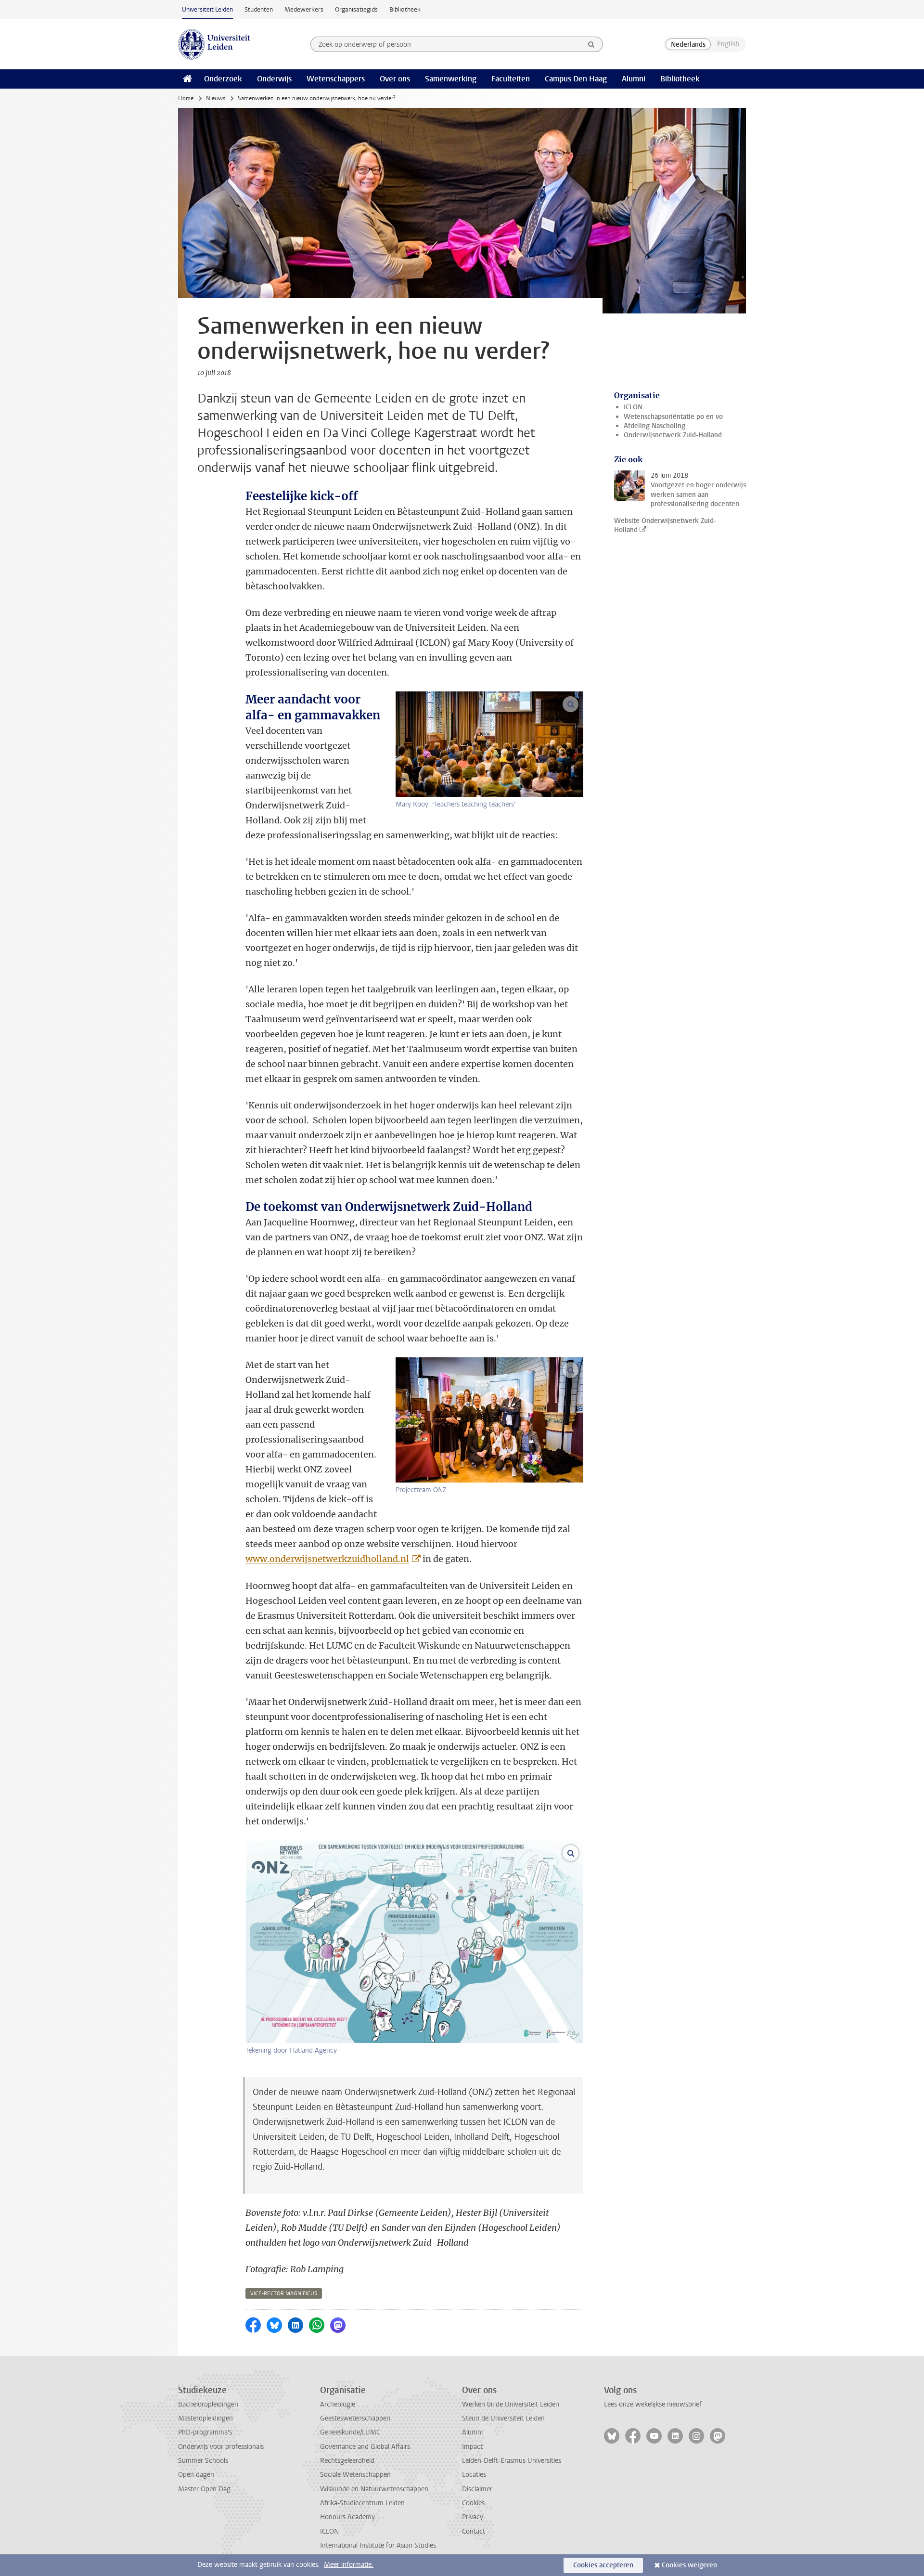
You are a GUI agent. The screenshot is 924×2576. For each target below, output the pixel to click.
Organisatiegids (356, 9)
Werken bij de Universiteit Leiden (511, 2404)
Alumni (634, 79)
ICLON (633, 407)
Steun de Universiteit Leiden (503, 2418)
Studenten (259, 9)
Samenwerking (451, 79)
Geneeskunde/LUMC (350, 2432)
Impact (472, 2447)
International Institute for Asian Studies (378, 2545)
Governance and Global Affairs (365, 2447)
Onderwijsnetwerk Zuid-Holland (673, 435)
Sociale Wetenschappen (355, 2475)
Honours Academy (347, 2517)
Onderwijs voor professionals (221, 2447)
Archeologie (338, 2404)
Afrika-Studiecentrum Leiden (362, 2503)
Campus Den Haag (576, 79)
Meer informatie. (349, 2565)
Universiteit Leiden (207, 9)
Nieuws (216, 98)
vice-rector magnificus (284, 2294)
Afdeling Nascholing (654, 426)
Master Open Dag (204, 2489)
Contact (474, 2531)
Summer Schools (203, 2461)
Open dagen (196, 2475)
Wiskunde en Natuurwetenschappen (374, 2489)
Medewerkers (304, 9)
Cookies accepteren (603, 2565)
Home (186, 98)
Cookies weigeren (689, 2565)
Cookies (473, 2503)
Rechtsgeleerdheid (347, 2461)
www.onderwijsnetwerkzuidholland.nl (327, 1559)
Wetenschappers (336, 79)
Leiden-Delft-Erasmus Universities (512, 2461)
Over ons (395, 79)
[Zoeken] (591, 44)
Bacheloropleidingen (208, 2404)
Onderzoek (223, 79)
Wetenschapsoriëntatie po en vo (673, 417)
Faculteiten (511, 79)
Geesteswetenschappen (355, 2418)
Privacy (473, 2517)
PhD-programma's (205, 2432)
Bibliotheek (405, 9)
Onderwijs (274, 79)
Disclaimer (477, 2489)
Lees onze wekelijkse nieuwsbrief (653, 2404)
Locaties (474, 2475)
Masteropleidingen (205, 2418)
